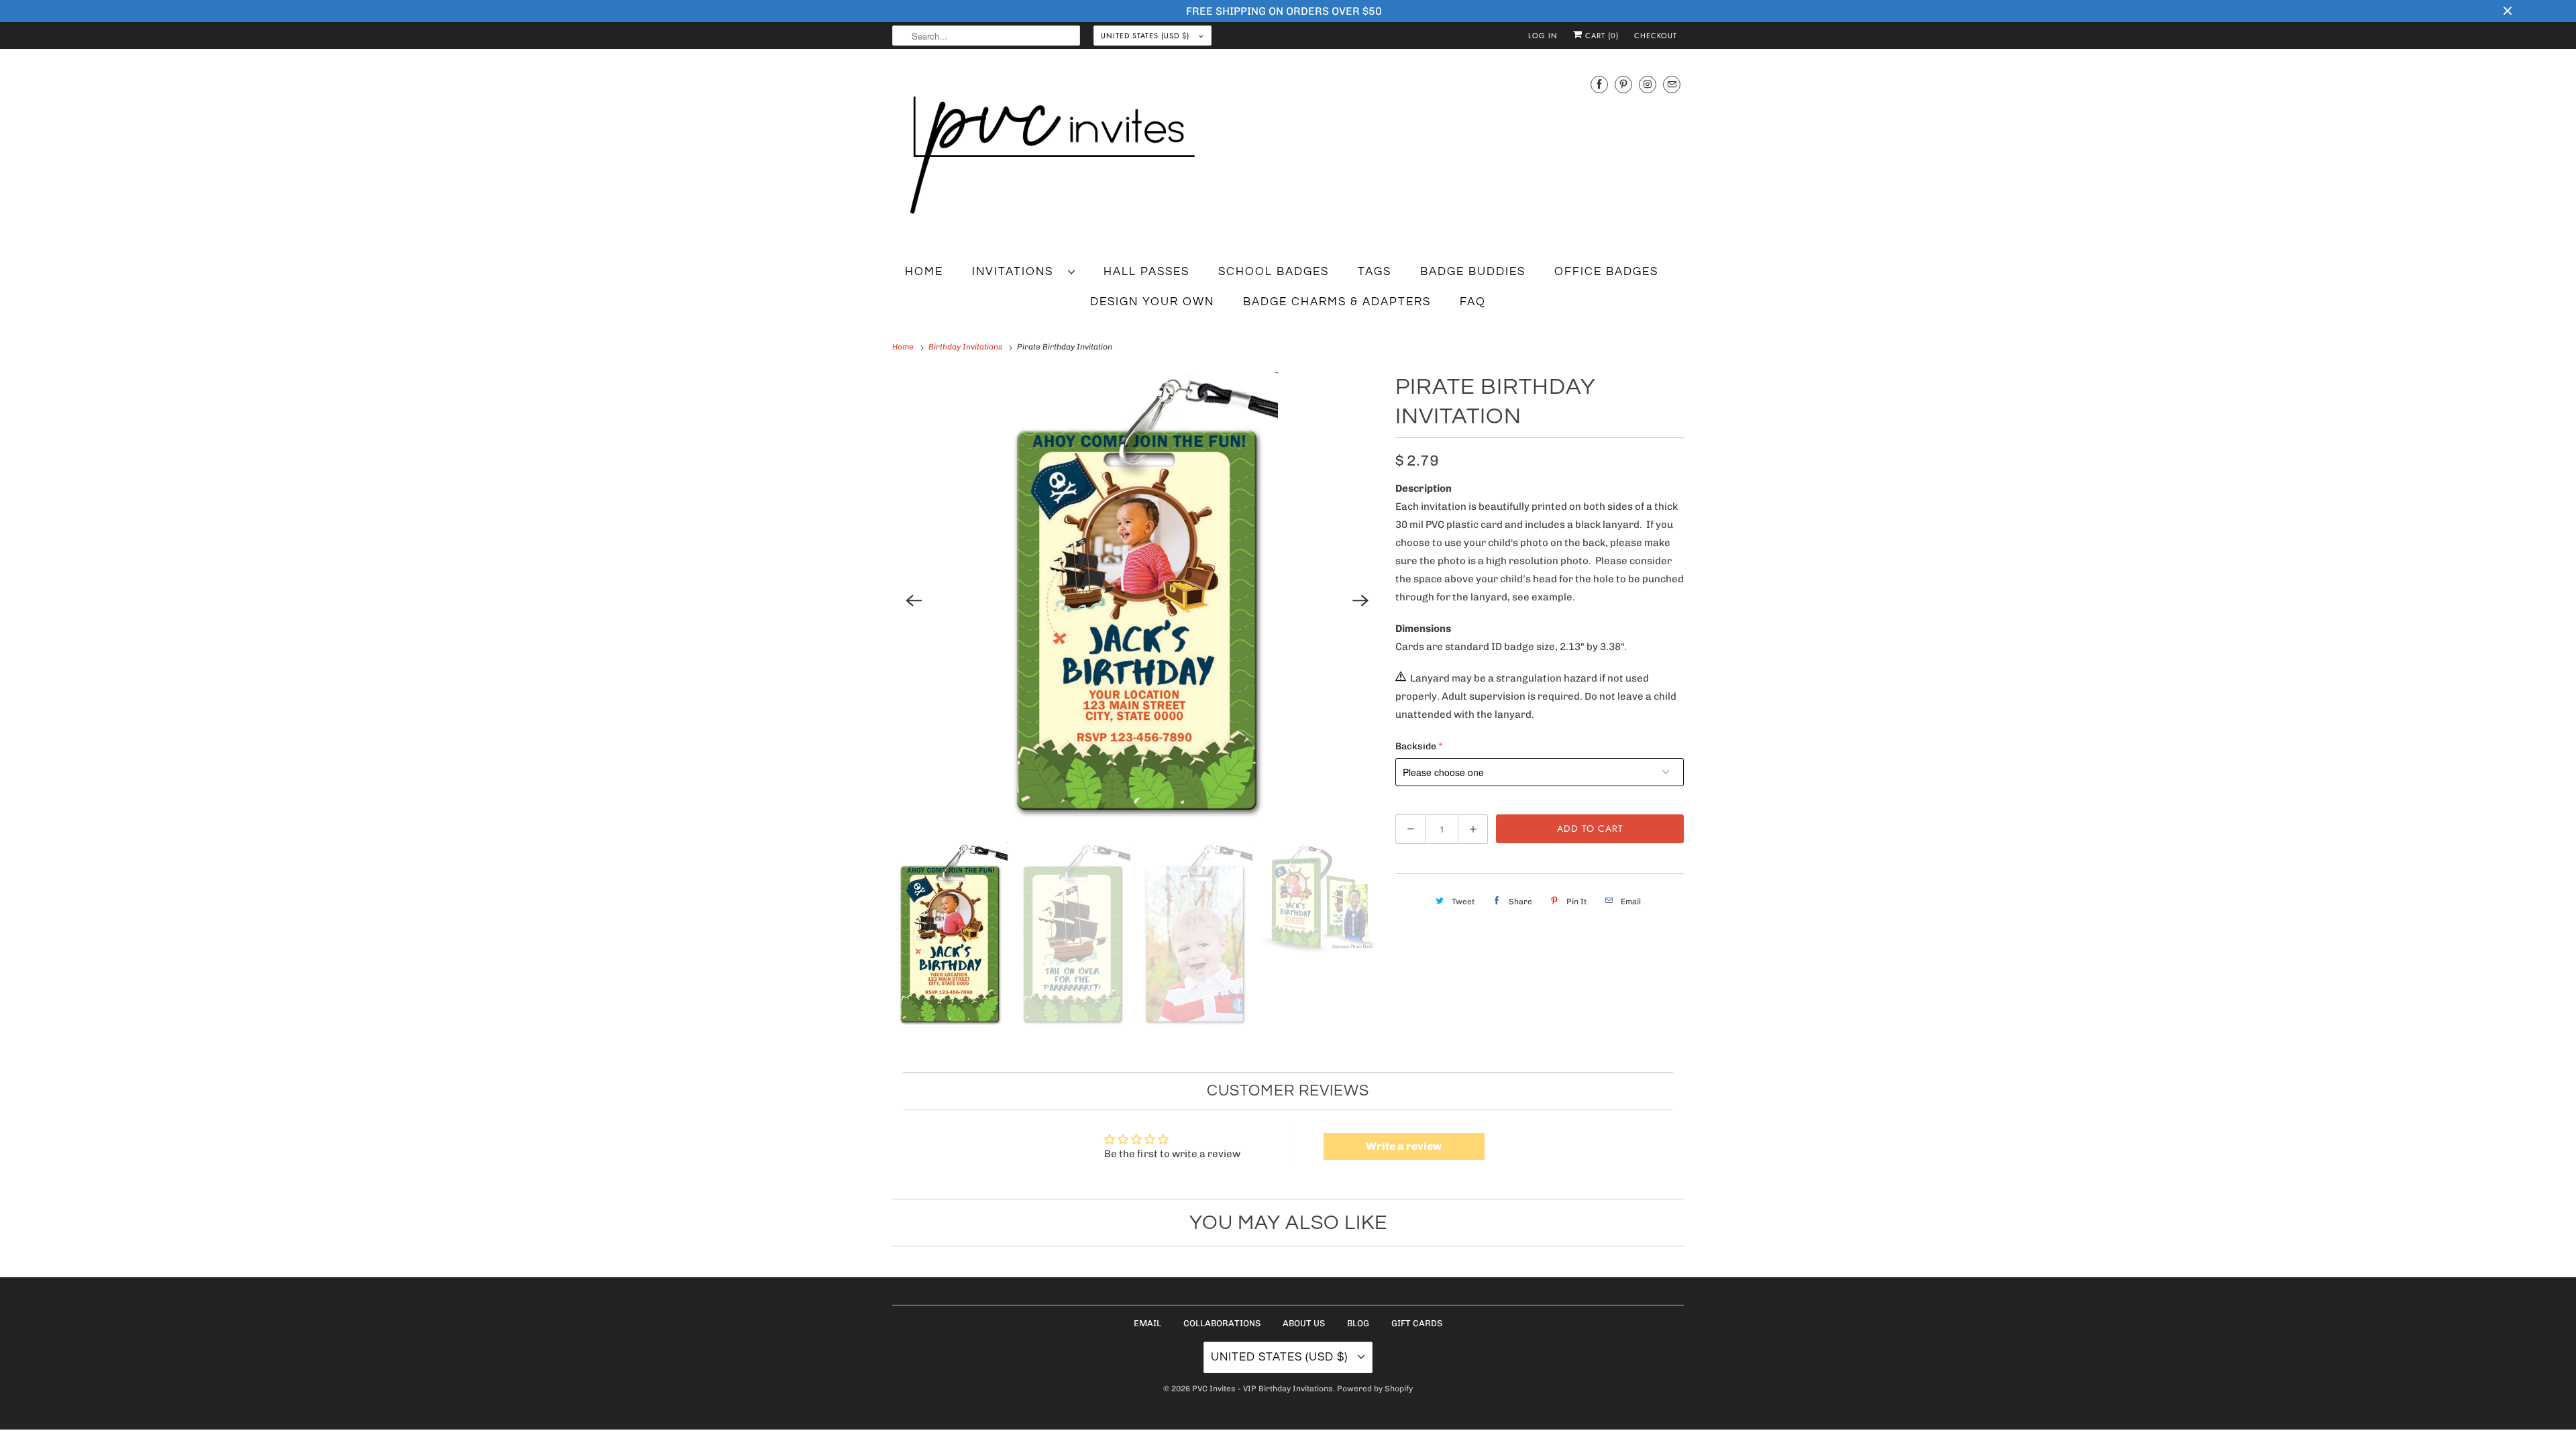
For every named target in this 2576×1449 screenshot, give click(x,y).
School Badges (1274, 272)
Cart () (1601, 36)
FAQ (1473, 302)
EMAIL (1147, 1323)
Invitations (1017, 272)
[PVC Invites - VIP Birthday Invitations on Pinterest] (1623, 84)
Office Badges (1606, 272)
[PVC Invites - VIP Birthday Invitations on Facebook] (1599, 84)
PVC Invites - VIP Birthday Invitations (1263, 1389)
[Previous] (914, 600)
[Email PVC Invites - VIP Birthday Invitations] (1672, 84)
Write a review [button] (1404, 1146)
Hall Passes (1146, 272)
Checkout (1656, 36)
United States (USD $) (1146, 36)
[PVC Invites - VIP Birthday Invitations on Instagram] (1648, 84)
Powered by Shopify (1375, 1389)
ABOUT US (1304, 1323)
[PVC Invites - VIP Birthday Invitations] (1288, 156)
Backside (1416, 746)
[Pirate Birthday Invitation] (1137, 600)
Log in (1543, 36)
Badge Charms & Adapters (1337, 302)
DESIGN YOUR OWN (1152, 302)
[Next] (1360, 600)
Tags (1375, 272)
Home (924, 272)
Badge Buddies (1473, 272)
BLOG (1358, 1323)
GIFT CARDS (1417, 1323)
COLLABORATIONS (1222, 1323)
